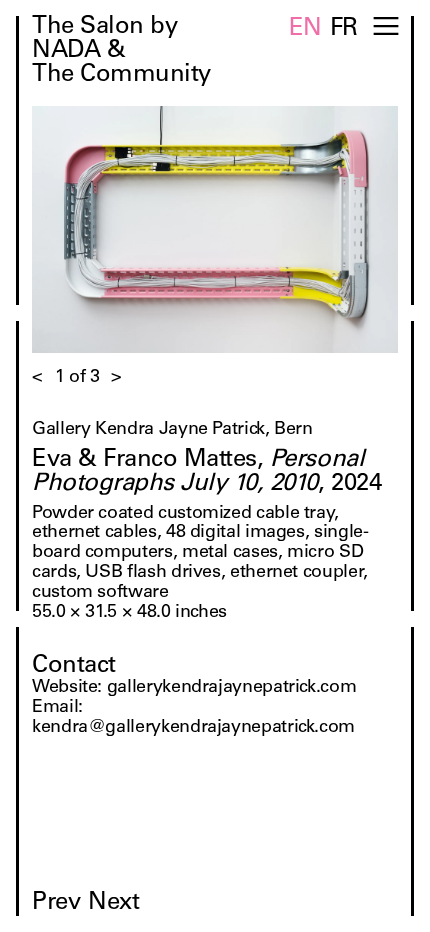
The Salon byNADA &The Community (121, 52)
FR (344, 30)
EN (305, 30)
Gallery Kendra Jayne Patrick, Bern (172, 430)
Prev (56, 904)
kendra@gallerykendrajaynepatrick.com (193, 728)
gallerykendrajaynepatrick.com (232, 688)
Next (113, 904)
